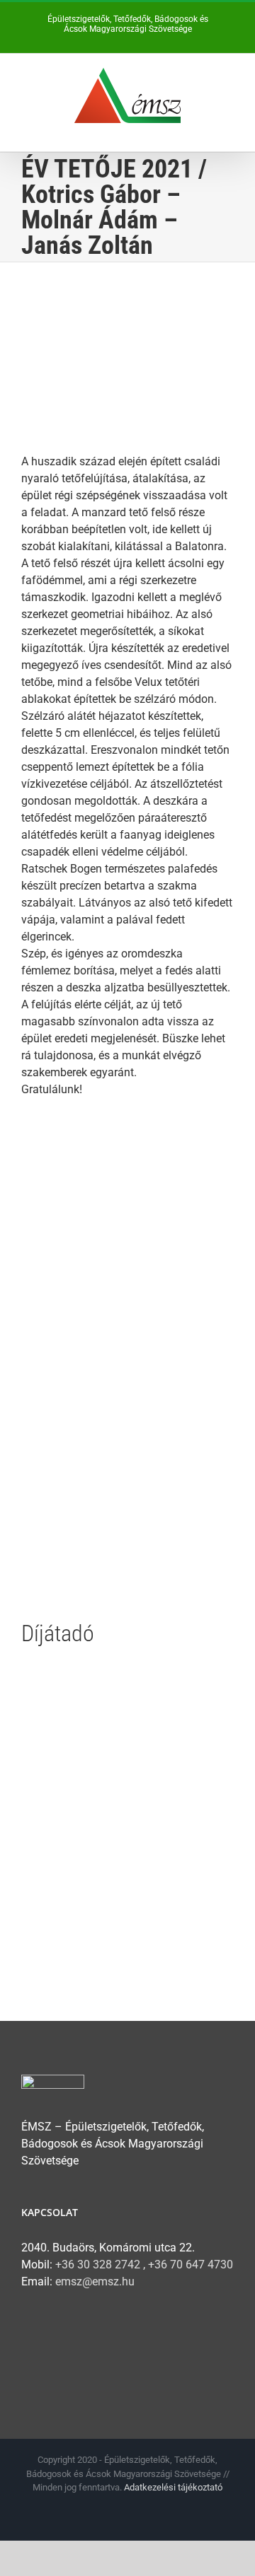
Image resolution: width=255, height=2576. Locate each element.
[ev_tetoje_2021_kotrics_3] (127, 1287)
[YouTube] (58, 2337)
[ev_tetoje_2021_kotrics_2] (127, 1443)
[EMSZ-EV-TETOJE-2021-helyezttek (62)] (127, 1828)
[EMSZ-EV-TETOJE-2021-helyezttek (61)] (127, 1673)
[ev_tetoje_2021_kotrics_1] (127, 1132)
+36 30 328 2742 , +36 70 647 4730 (144, 2265)
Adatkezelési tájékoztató (173, 2487)
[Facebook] (30, 2337)
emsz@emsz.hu (95, 2281)
